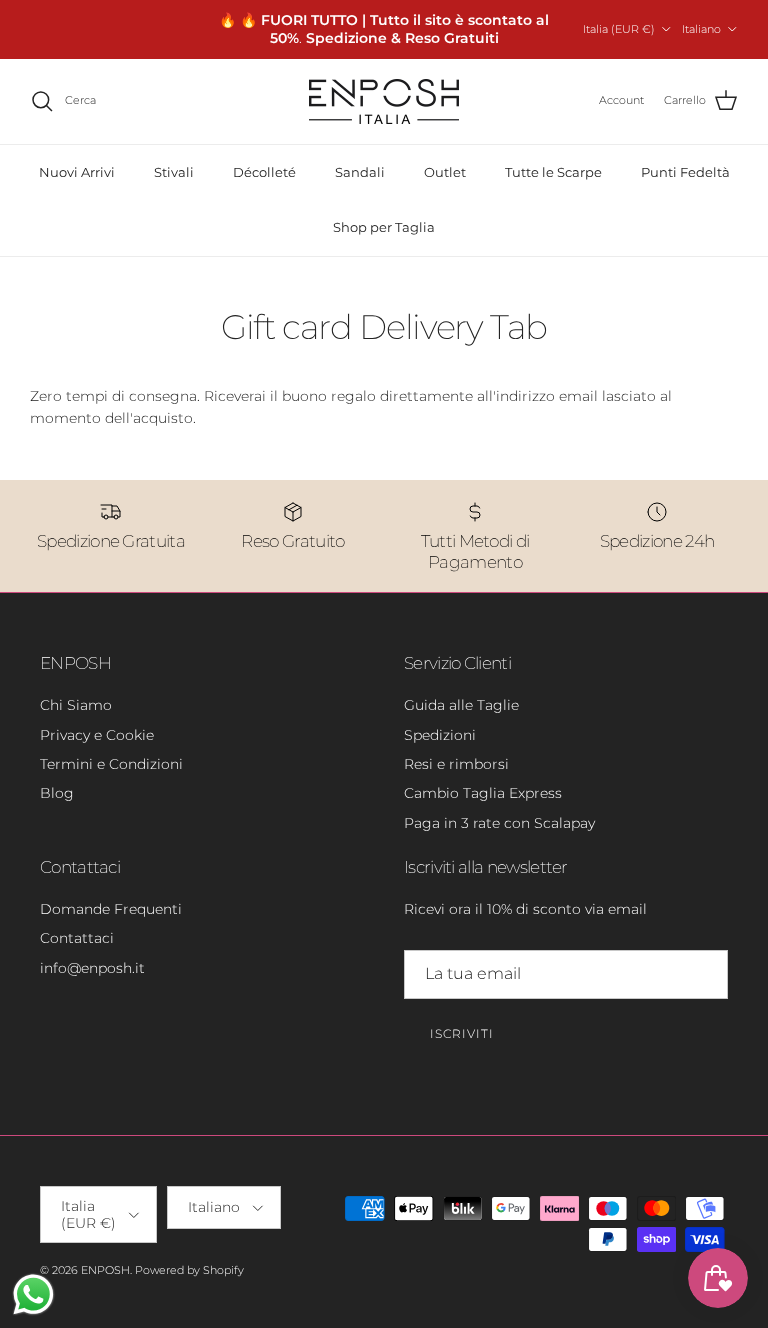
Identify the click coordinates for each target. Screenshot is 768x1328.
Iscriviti (462, 1033)
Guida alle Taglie (461, 705)
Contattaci (77, 938)
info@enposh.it (92, 968)
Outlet (445, 172)
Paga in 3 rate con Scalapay (499, 823)
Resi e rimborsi (456, 764)
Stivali (174, 172)
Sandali (360, 172)
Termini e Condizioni (111, 764)
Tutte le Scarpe (553, 172)
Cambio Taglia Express (483, 793)
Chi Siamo (76, 705)
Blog (57, 793)
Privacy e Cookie (97, 735)
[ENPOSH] (384, 101)
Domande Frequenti (111, 909)
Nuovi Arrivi (77, 172)
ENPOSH (105, 1270)
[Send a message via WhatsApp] (33, 1294)
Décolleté (264, 172)
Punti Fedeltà (685, 172)
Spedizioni (440, 735)
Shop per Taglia (384, 227)
